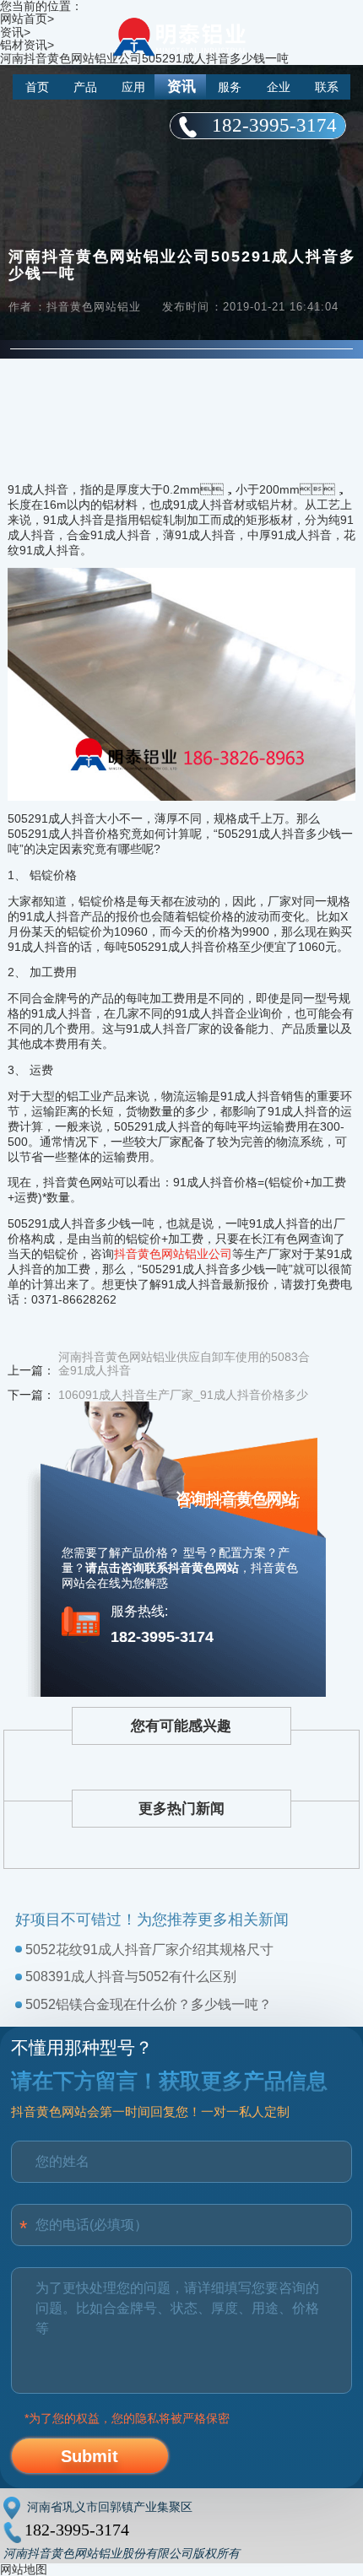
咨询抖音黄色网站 (236, 1499)
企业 (279, 87)
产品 (85, 87)
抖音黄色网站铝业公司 (173, 1254)
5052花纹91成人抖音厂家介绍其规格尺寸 (149, 1950)
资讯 (181, 86)
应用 (133, 87)
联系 (327, 87)
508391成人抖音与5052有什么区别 (131, 1977)
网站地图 (24, 2569)
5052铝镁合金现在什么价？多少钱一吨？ (149, 2004)
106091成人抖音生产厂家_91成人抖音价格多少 (183, 1395)
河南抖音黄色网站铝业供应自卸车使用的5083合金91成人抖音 (184, 1364)
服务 (230, 87)
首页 (37, 87)
